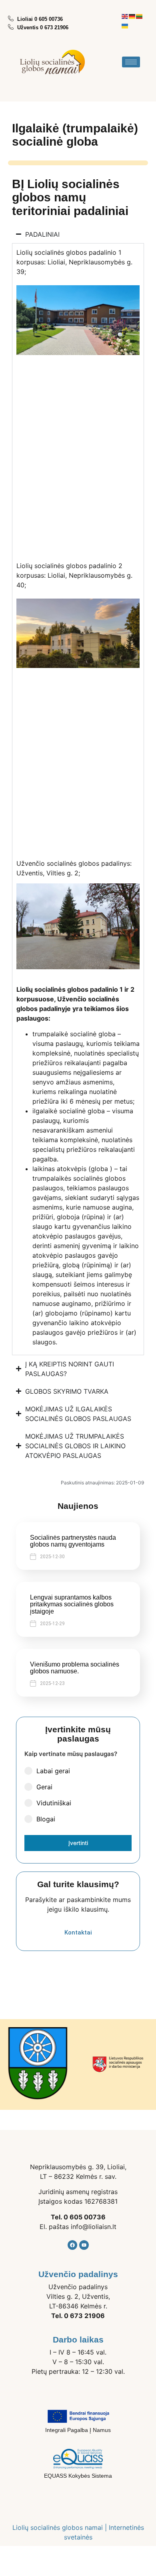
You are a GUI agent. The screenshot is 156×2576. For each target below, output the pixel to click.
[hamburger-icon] (131, 62)
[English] (125, 16)
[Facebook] (72, 2245)
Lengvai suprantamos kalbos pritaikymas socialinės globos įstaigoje (72, 1604)
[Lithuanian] (140, 16)
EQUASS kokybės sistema (78, 2476)
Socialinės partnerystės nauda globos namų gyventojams (73, 1541)
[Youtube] (84, 2245)
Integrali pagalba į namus (78, 2430)
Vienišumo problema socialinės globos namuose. (75, 1668)
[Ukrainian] (125, 25)
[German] (132, 16)
